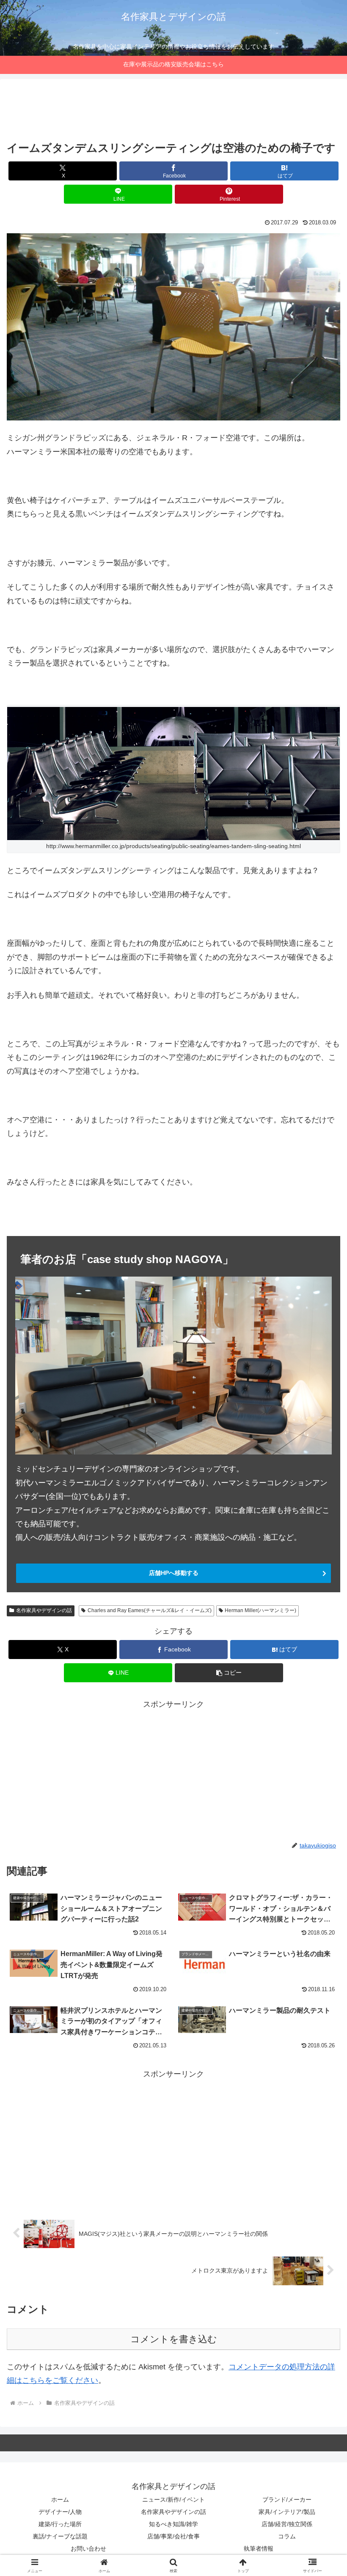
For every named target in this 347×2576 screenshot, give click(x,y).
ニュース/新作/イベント (173, 2500)
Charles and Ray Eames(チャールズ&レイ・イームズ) (150, 1610)
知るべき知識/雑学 (173, 2524)
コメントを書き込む (174, 2339)
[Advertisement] (173, 112)
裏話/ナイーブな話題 (60, 2536)
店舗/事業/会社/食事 (173, 2536)
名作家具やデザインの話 (44, 1610)
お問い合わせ (88, 2549)
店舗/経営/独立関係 (287, 2524)
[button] (321, 1655)
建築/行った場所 (60, 2524)
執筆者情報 (259, 2549)
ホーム (60, 2500)
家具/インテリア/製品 (287, 2512)
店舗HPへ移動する (174, 1573)
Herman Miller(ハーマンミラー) (260, 1610)
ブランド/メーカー (287, 2500)
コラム (287, 2536)
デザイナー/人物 (60, 2512)
